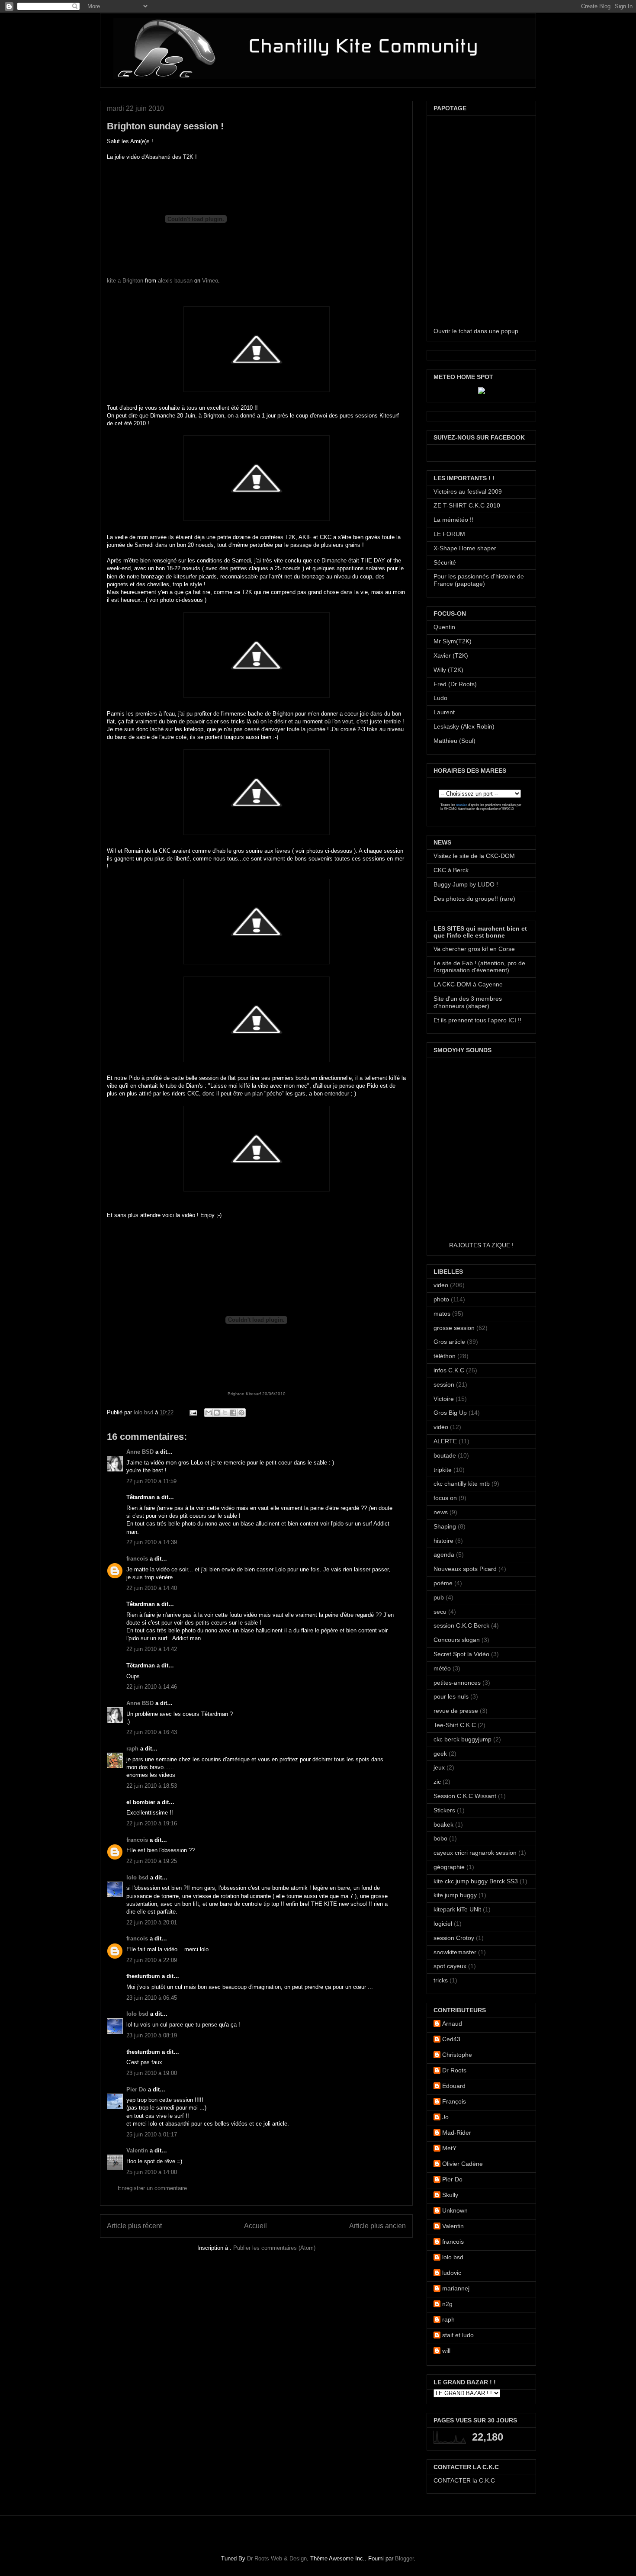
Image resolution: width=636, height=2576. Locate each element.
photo (441, 1299)
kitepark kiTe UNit (457, 1909)
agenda (444, 1555)
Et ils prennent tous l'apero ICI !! (477, 1020)
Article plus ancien (377, 2226)
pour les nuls (451, 1696)
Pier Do (136, 2089)
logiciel (443, 1924)
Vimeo (210, 281)
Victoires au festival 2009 (468, 491)
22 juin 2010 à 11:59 (151, 1481)
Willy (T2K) (448, 670)
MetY (449, 2148)
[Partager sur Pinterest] (241, 1413)
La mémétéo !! (453, 520)
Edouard (454, 2086)
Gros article (449, 1342)
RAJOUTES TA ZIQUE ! (481, 1245)
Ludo (440, 698)
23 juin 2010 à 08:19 (152, 2035)
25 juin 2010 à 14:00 (152, 2172)
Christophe (457, 2055)
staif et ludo (458, 2335)
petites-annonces (457, 1683)
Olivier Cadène (463, 2164)
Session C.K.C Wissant (465, 1796)
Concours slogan (457, 1640)
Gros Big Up (450, 1413)
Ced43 (451, 2039)
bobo (440, 1838)
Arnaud (452, 2024)
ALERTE (445, 1441)
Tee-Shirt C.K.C (455, 1725)
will (446, 2351)
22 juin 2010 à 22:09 (152, 1960)
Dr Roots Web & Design (277, 2558)
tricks (441, 1980)
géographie (449, 1867)
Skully (450, 2195)
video (441, 1285)
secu (440, 1612)
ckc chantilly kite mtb (462, 1484)
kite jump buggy (455, 1895)
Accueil (255, 2226)
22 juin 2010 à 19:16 (152, 1823)
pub (439, 1597)
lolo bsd (144, 1412)
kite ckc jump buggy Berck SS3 (476, 1881)
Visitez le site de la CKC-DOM (474, 856)
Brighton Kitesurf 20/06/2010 (257, 1394)
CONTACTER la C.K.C (464, 2480)
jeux (439, 1767)
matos (442, 1314)
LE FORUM (449, 534)
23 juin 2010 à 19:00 (152, 2073)
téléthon (445, 1356)
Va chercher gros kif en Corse (474, 949)
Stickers (444, 1810)
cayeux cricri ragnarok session (475, 1853)
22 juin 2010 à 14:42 (152, 1649)
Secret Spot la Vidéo (461, 1654)
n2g (447, 2304)
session (444, 1384)
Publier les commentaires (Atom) (274, 2248)
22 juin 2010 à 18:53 (152, 1786)
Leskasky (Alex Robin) (464, 726)
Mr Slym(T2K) (453, 641)
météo (442, 1668)
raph (132, 1749)
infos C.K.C (449, 1370)
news (441, 1512)
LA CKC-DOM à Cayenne (468, 984)
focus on (445, 1498)
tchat (465, 331)
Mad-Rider (457, 2133)
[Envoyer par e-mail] (209, 1413)
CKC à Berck (451, 870)
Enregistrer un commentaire (152, 2188)
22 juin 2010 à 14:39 (152, 1542)
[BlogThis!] (217, 1413)
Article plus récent (134, 2226)
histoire (443, 1541)
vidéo (441, 1427)
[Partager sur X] (225, 1413)
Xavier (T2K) (451, 655)
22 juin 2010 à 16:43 (152, 1732)
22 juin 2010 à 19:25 (152, 1861)
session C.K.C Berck (461, 1625)
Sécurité (445, 562)
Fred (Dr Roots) (455, 684)
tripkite (443, 1470)
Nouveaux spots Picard (465, 1569)
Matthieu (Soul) (455, 741)
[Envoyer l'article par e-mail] (193, 1412)
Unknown (455, 2210)
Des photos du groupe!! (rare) (474, 899)
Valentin (137, 2150)
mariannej (456, 2288)
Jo (445, 2117)
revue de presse (456, 1711)
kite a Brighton (125, 281)
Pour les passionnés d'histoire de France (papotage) (479, 580)
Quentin (444, 627)
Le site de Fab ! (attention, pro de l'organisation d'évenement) (479, 967)
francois (137, 1559)
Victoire (444, 1399)
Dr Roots (454, 2070)
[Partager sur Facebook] (233, 1413)
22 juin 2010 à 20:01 (152, 1922)
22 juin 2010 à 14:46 (152, 1687)
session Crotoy (454, 1938)
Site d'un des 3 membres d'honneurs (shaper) (468, 1002)
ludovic (452, 2273)
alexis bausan (175, 281)
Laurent (444, 712)
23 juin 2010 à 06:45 (152, 1998)
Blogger (404, 2558)
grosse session (454, 1328)
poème (443, 1583)
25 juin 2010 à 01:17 (152, 2134)
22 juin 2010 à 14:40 (152, 1588)
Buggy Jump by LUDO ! (466, 884)
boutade (445, 1455)
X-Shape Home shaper (465, 548)
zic (437, 1782)
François (454, 2101)
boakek (443, 1824)
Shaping (445, 1526)
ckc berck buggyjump (463, 1739)
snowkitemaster (455, 1952)
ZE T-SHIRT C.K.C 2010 (467, 505)
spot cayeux (450, 1966)
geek (440, 1754)
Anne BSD (140, 1452)
